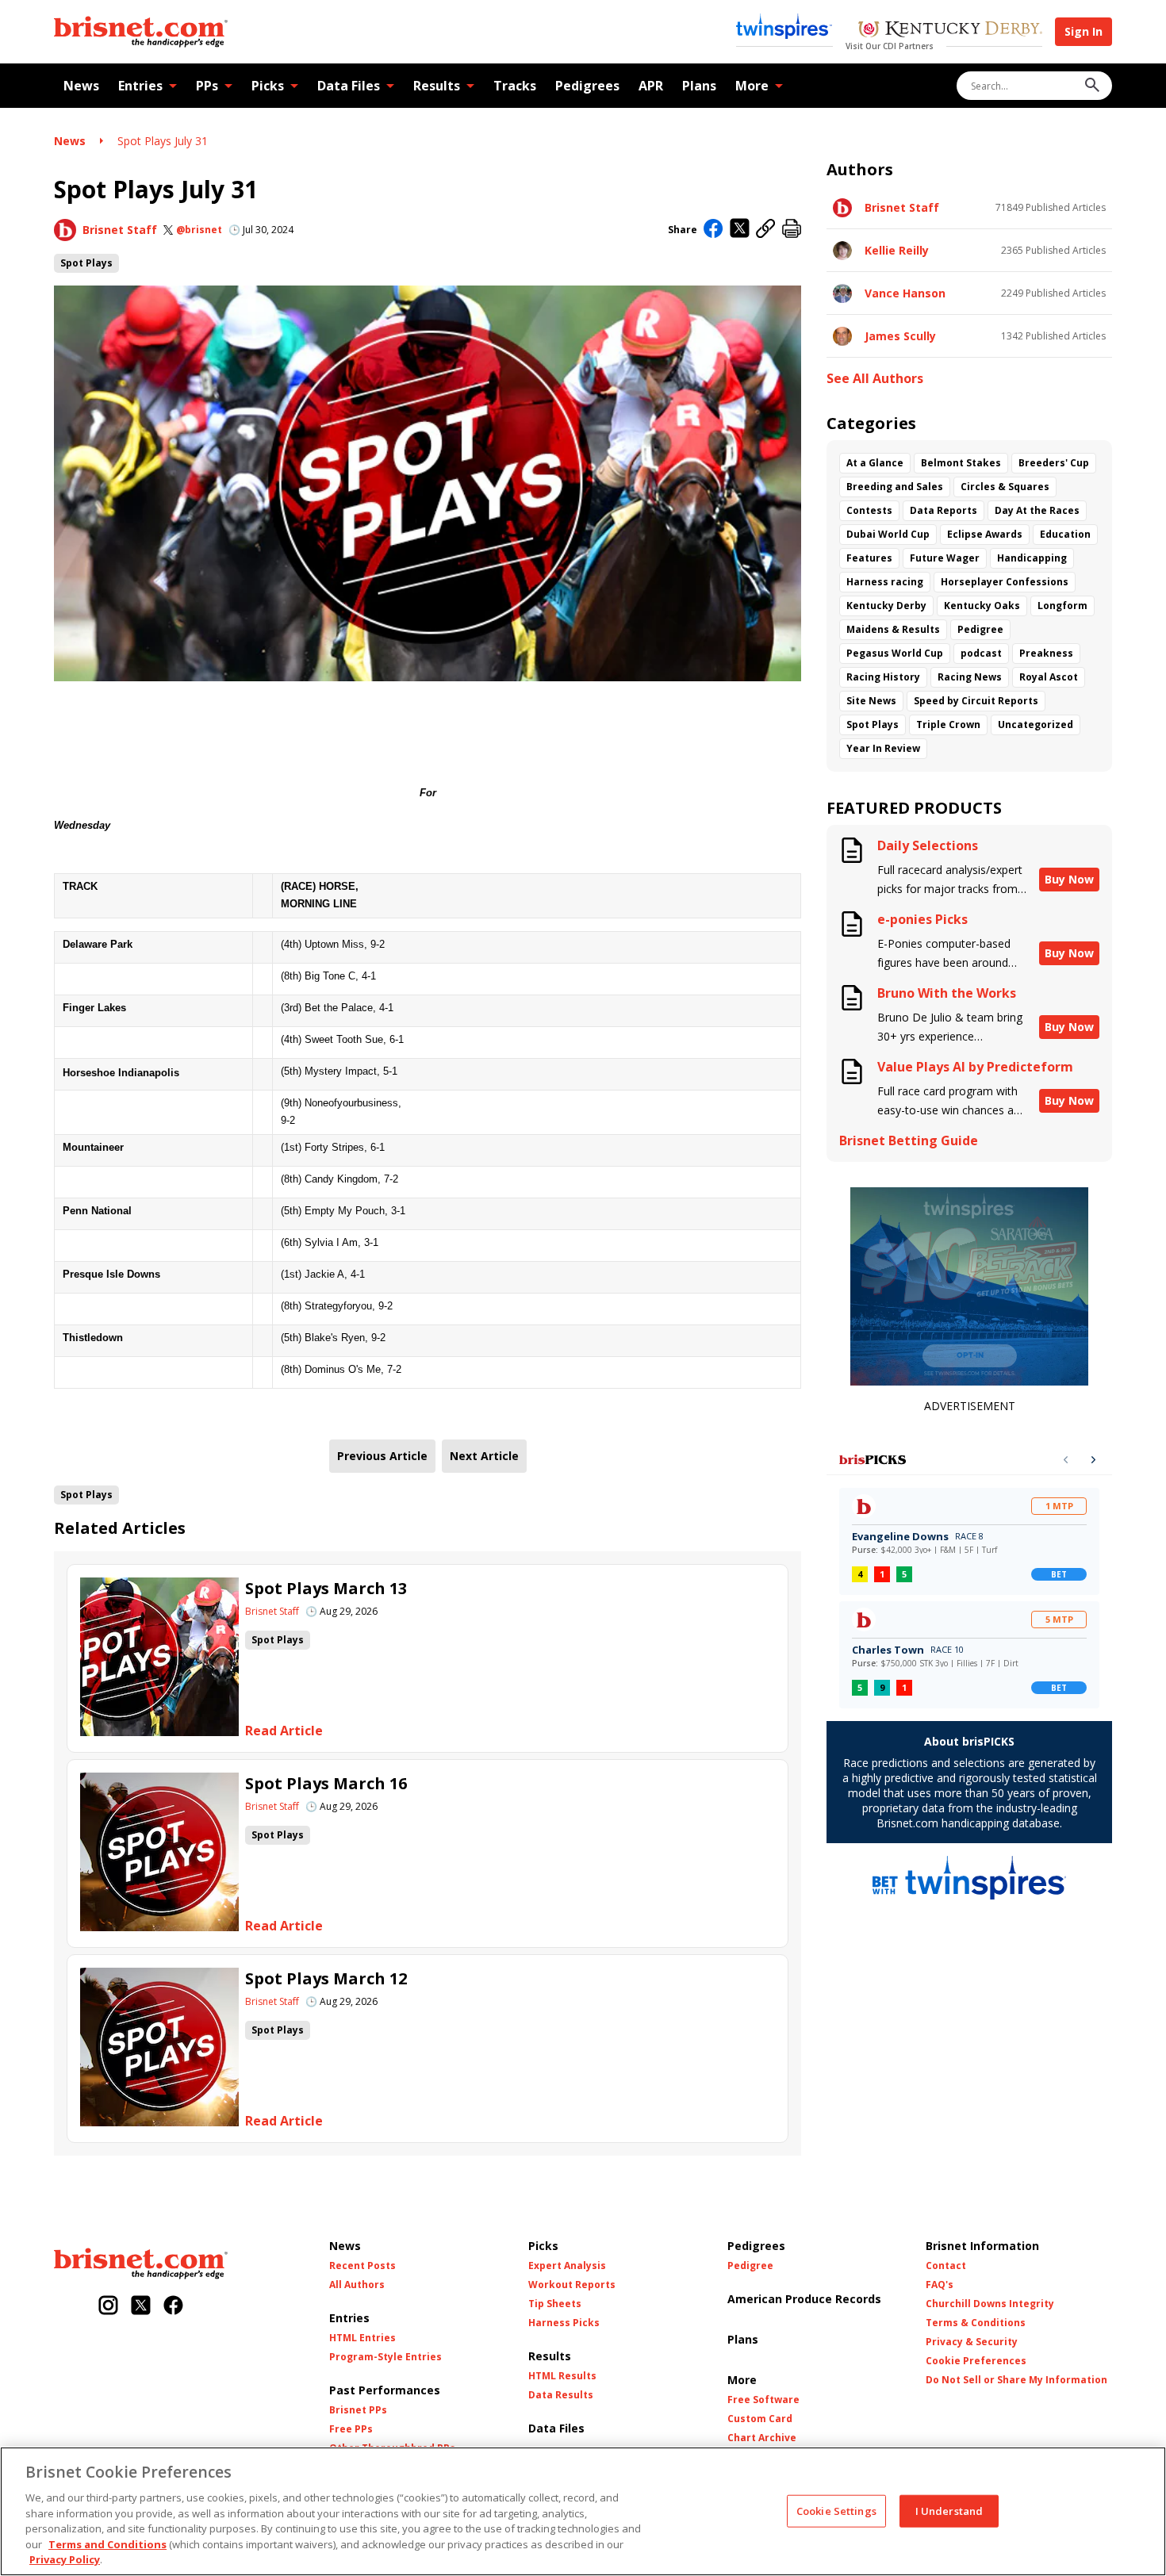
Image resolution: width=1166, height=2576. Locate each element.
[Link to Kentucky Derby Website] (950, 31)
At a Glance (875, 463)
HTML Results (562, 2376)
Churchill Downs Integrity (990, 2304)
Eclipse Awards (985, 534)
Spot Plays (86, 263)
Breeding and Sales (895, 487)
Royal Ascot (1049, 677)
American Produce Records (804, 2299)
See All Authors (875, 379)
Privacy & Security (972, 2342)
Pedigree (980, 629)
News (81, 86)
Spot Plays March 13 (326, 1588)
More (752, 86)
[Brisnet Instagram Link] (108, 2307)
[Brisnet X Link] (141, 2307)
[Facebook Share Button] (713, 230)
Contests (869, 510)
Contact (946, 2266)
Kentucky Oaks (982, 606)
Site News (871, 701)
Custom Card (760, 2419)
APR (651, 86)
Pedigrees (587, 86)
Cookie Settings (836, 2510)
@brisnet (199, 230)
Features (869, 558)
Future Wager (945, 558)
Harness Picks (564, 2323)
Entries (140, 86)
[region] (583, 2511)
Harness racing (885, 582)
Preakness (1046, 653)
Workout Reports (572, 2285)
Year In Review (883, 748)
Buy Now (1069, 879)
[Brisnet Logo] (141, 32)
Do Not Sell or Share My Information (1016, 2380)
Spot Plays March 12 (326, 1978)
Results (437, 86)
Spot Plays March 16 (326, 1783)
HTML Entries (362, 2338)
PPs (207, 86)
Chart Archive (762, 2438)
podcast (981, 653)
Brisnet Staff (120, 230)
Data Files (349, 86)
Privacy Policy (65, 2559)
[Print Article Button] (792, 230)
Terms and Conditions (107, 2544)
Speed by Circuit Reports (976, 701)
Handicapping (1032, 558)
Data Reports (944, 510)
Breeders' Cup (1054, 463)
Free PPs (351, 2429)
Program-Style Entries (385, 2357)
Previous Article (382, 1456)
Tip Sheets (555, 2304)
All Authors (357, 2285)
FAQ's (940, 2285)
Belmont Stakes (961, 463)
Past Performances (385, 2390)
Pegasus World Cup (895, 653)
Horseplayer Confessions (1005, 582)
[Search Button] (1092, 86)
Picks (268, 86)
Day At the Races (1037, 510)
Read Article (284, 1731)
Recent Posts (362, 2266)
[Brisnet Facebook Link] (173, 2307)
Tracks (515, 86)
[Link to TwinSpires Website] (784, 28)
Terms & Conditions (976, 2323)
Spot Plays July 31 (163, 141)
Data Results (561, 2395)
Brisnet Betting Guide (909, 1141)
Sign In (1084, 31)
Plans (699, 86)
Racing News (970, 677)
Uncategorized (1036, 724)
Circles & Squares (1005, 487)
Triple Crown (948, 724)
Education (1065, 534)
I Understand (949, 2510)
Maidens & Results (893, 629)
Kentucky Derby (886, 606)
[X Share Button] (740, 230)
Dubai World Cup (888, 534)
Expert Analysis (567, 2266)
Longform (1062, 606)
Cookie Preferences (976, 2361)
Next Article (484, 1456)
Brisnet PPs (358, 2410)
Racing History (883, 677)
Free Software (763, 2400)
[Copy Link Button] (766, 230)
